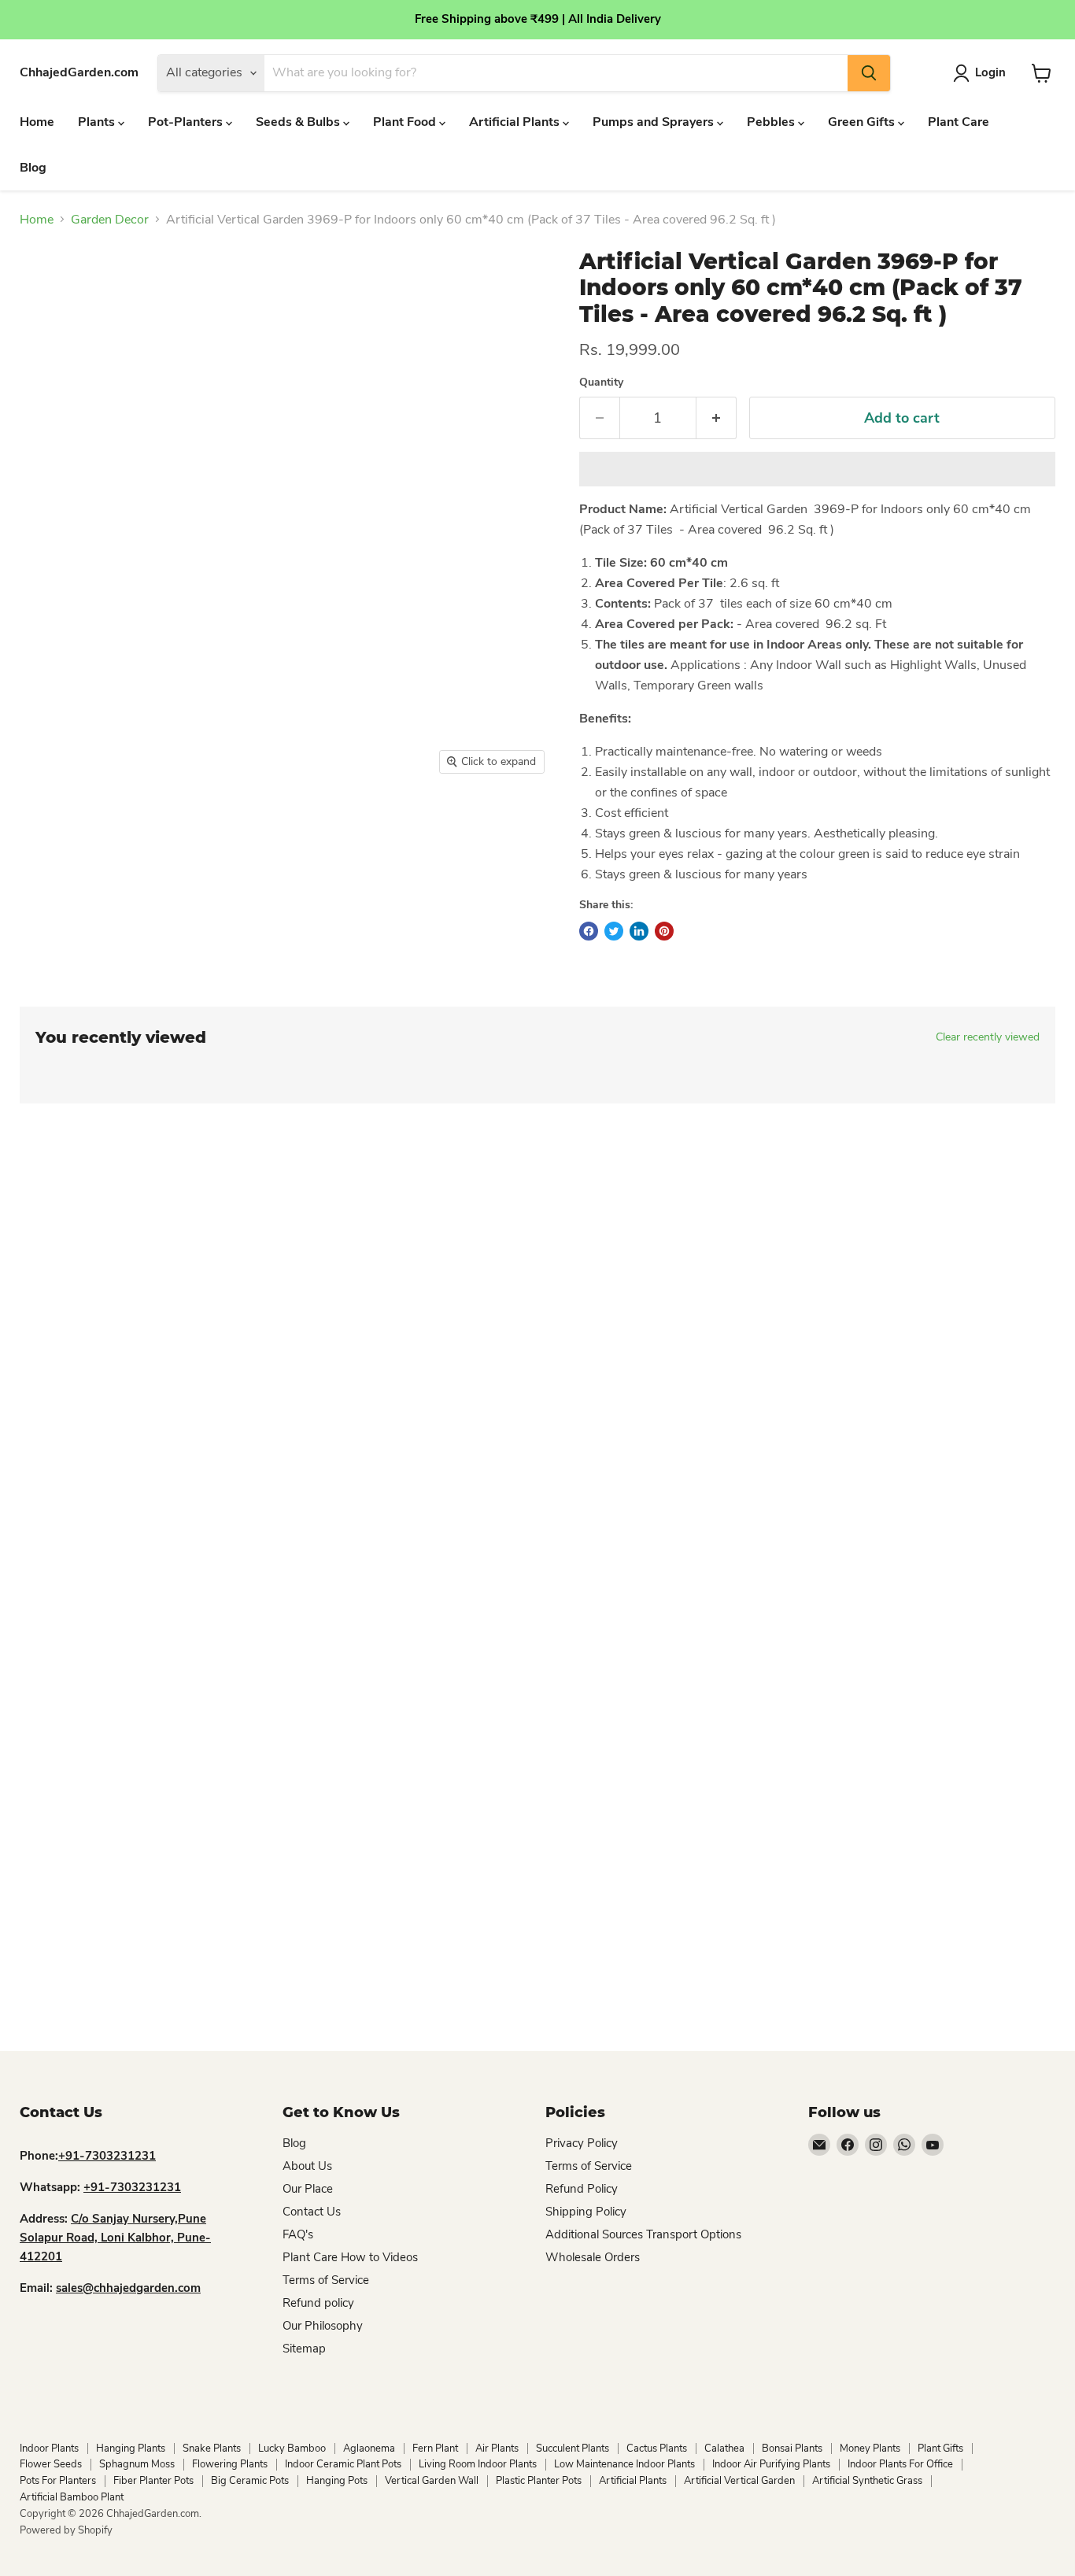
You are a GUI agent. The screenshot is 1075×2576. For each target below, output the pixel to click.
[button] (817, 469)
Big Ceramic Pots (250, 2481)
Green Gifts (863, 122)
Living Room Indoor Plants (478, 2464)
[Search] (869, 73)
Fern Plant (435, 2448)
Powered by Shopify (66, 2530)
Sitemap (304, 2349)
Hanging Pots (337, 2481)
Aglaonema (369, 2448)
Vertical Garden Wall (432, 2481)
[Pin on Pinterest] (664, 931)
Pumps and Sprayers (655, 122)
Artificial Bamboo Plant (72, 2497)
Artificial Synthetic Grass (867, 2481)
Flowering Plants (230, 2464)
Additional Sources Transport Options (643, 2234)
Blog (33, 168)
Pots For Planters (58, 2481)
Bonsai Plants (792, 2448)
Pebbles (772, 122)
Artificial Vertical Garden (739, 2481)
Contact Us (312, 2212)
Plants (98, 122)
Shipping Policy (586, 2212)
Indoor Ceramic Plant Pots (343, 2464)
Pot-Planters (187, 122)
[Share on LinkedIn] (639, 931)
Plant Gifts (940, 2448)
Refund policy (318, 2303)
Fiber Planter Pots (153, 2481)
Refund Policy (582, 2189)
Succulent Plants (573, 2448)
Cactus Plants (657, 2448)
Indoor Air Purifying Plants (771, 2464)
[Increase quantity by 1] (717, 418)
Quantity (601, 383)
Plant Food (406, 122)
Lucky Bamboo (292, 2448)
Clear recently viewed (988, 1037)
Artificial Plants (516, 122)
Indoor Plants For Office (900, 2464)
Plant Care (959, 122)
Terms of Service (326, 2280)
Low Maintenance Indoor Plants (624, 2464)
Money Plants (870, 2448)
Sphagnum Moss (137, 2464)
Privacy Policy (582, 2143)
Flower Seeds (51, 2464)
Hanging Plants (131, 2448)
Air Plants (497, 2448)
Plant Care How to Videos (350, 2257)
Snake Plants (212, 2448)
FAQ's (298, 2234)
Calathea (724, 2448)
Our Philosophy (323, 2326)
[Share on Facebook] (589, 931)
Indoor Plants (49, 2448)
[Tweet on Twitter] (614, 931)
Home (37, 122)
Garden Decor (110, 220)
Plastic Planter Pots (539, 2481)
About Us (307, 2166)
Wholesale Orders (593, 2257)
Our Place (308, 2189)
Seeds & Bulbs (299, 122)
